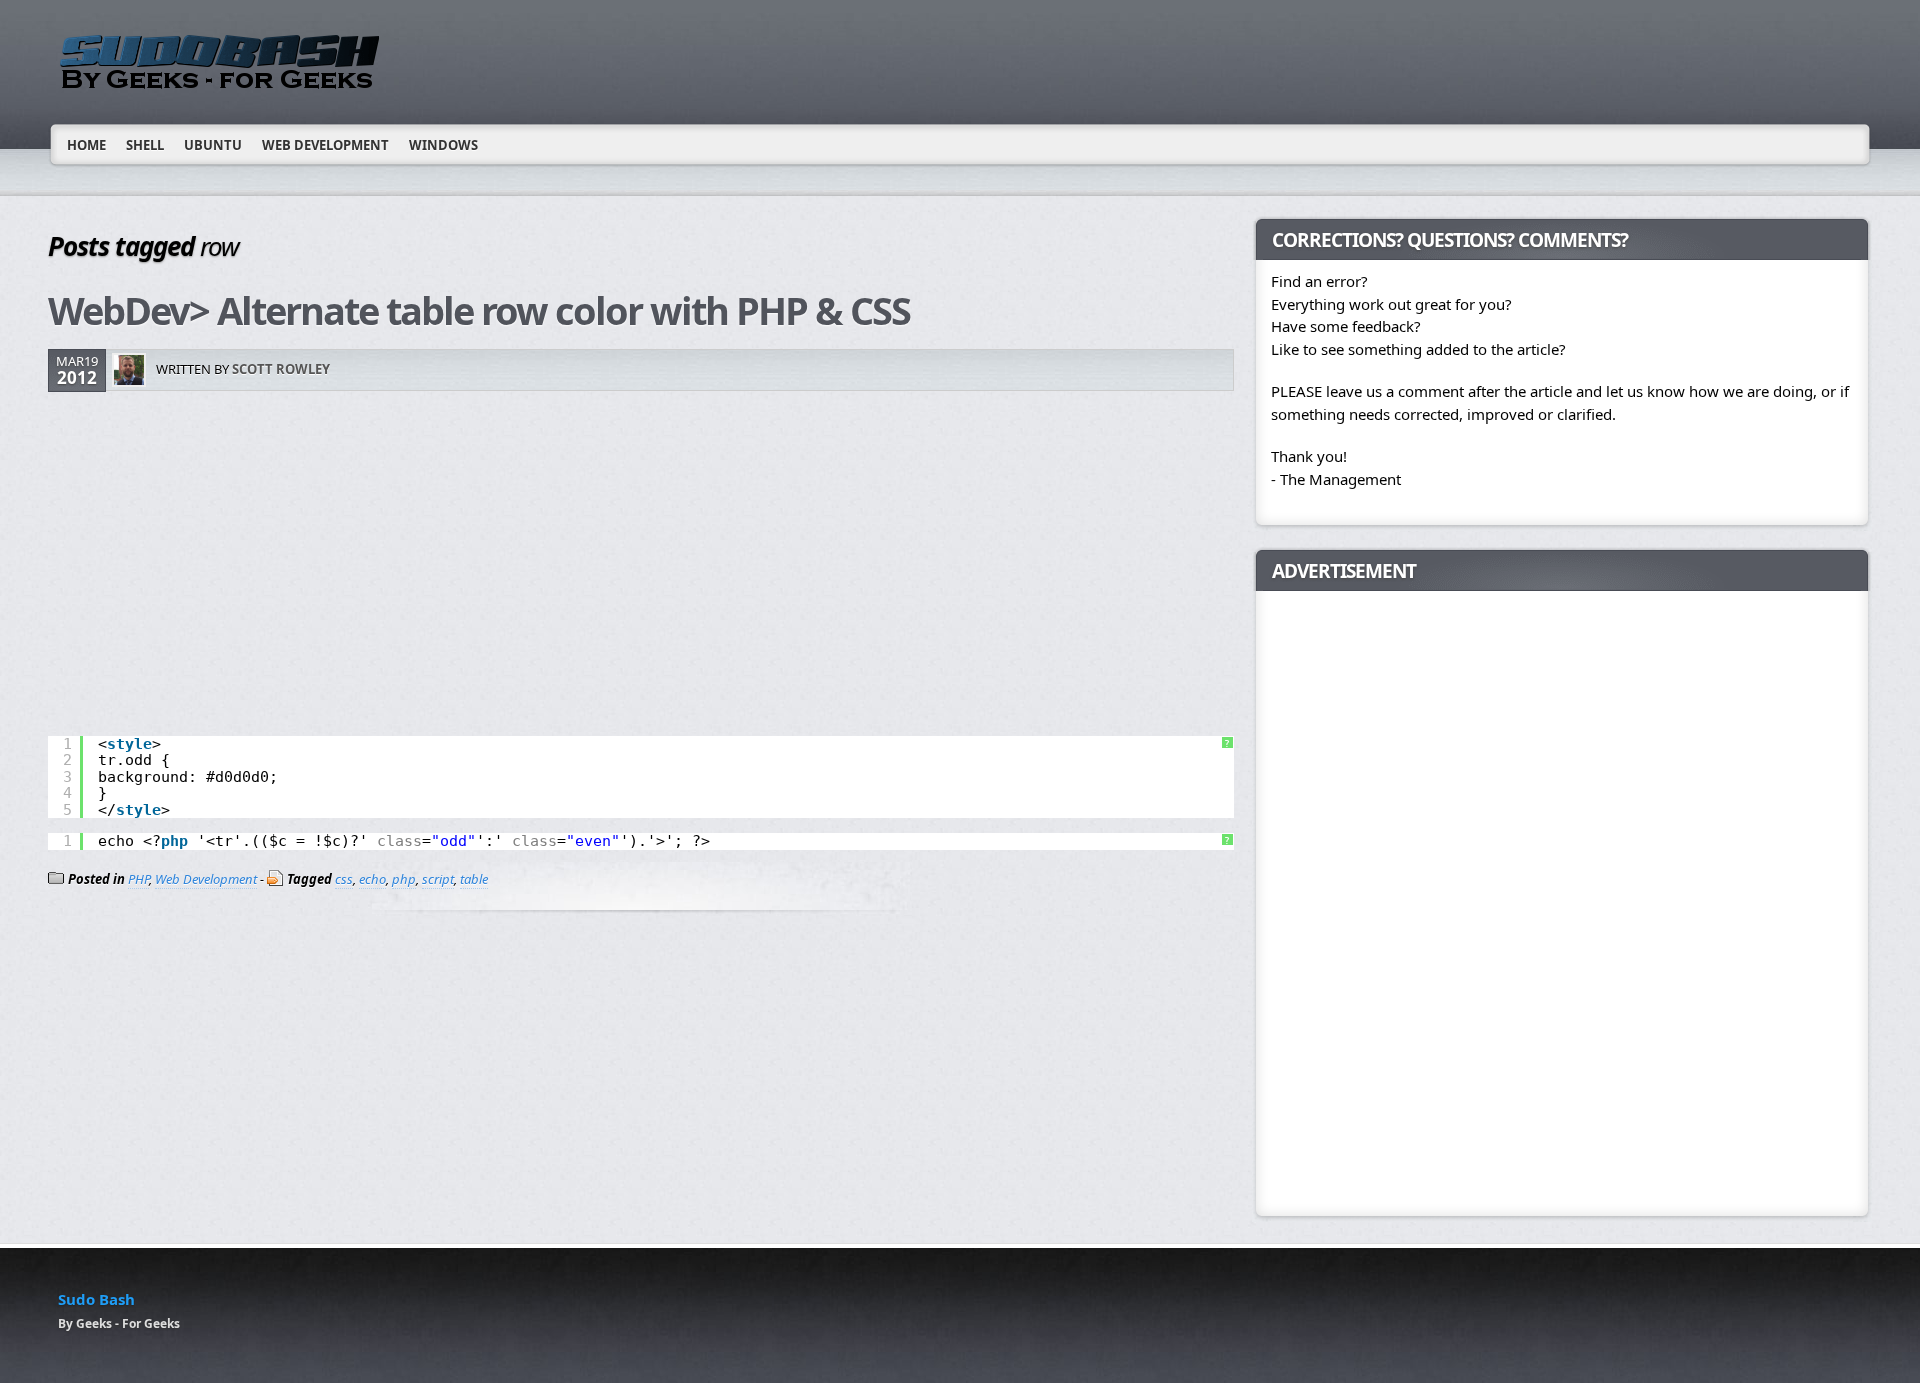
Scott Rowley (281, 369)
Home (86, 145)
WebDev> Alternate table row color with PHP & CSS (479, 310)
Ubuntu (213, 145)
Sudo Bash (96, 1299)
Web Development (325, 145)
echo (372, 879)
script (438, 879)
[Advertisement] (641, 566)
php (404, 879)
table (474, 879)
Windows (443, 145)
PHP (138, 879)
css (344, 879)
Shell (145, 145)
